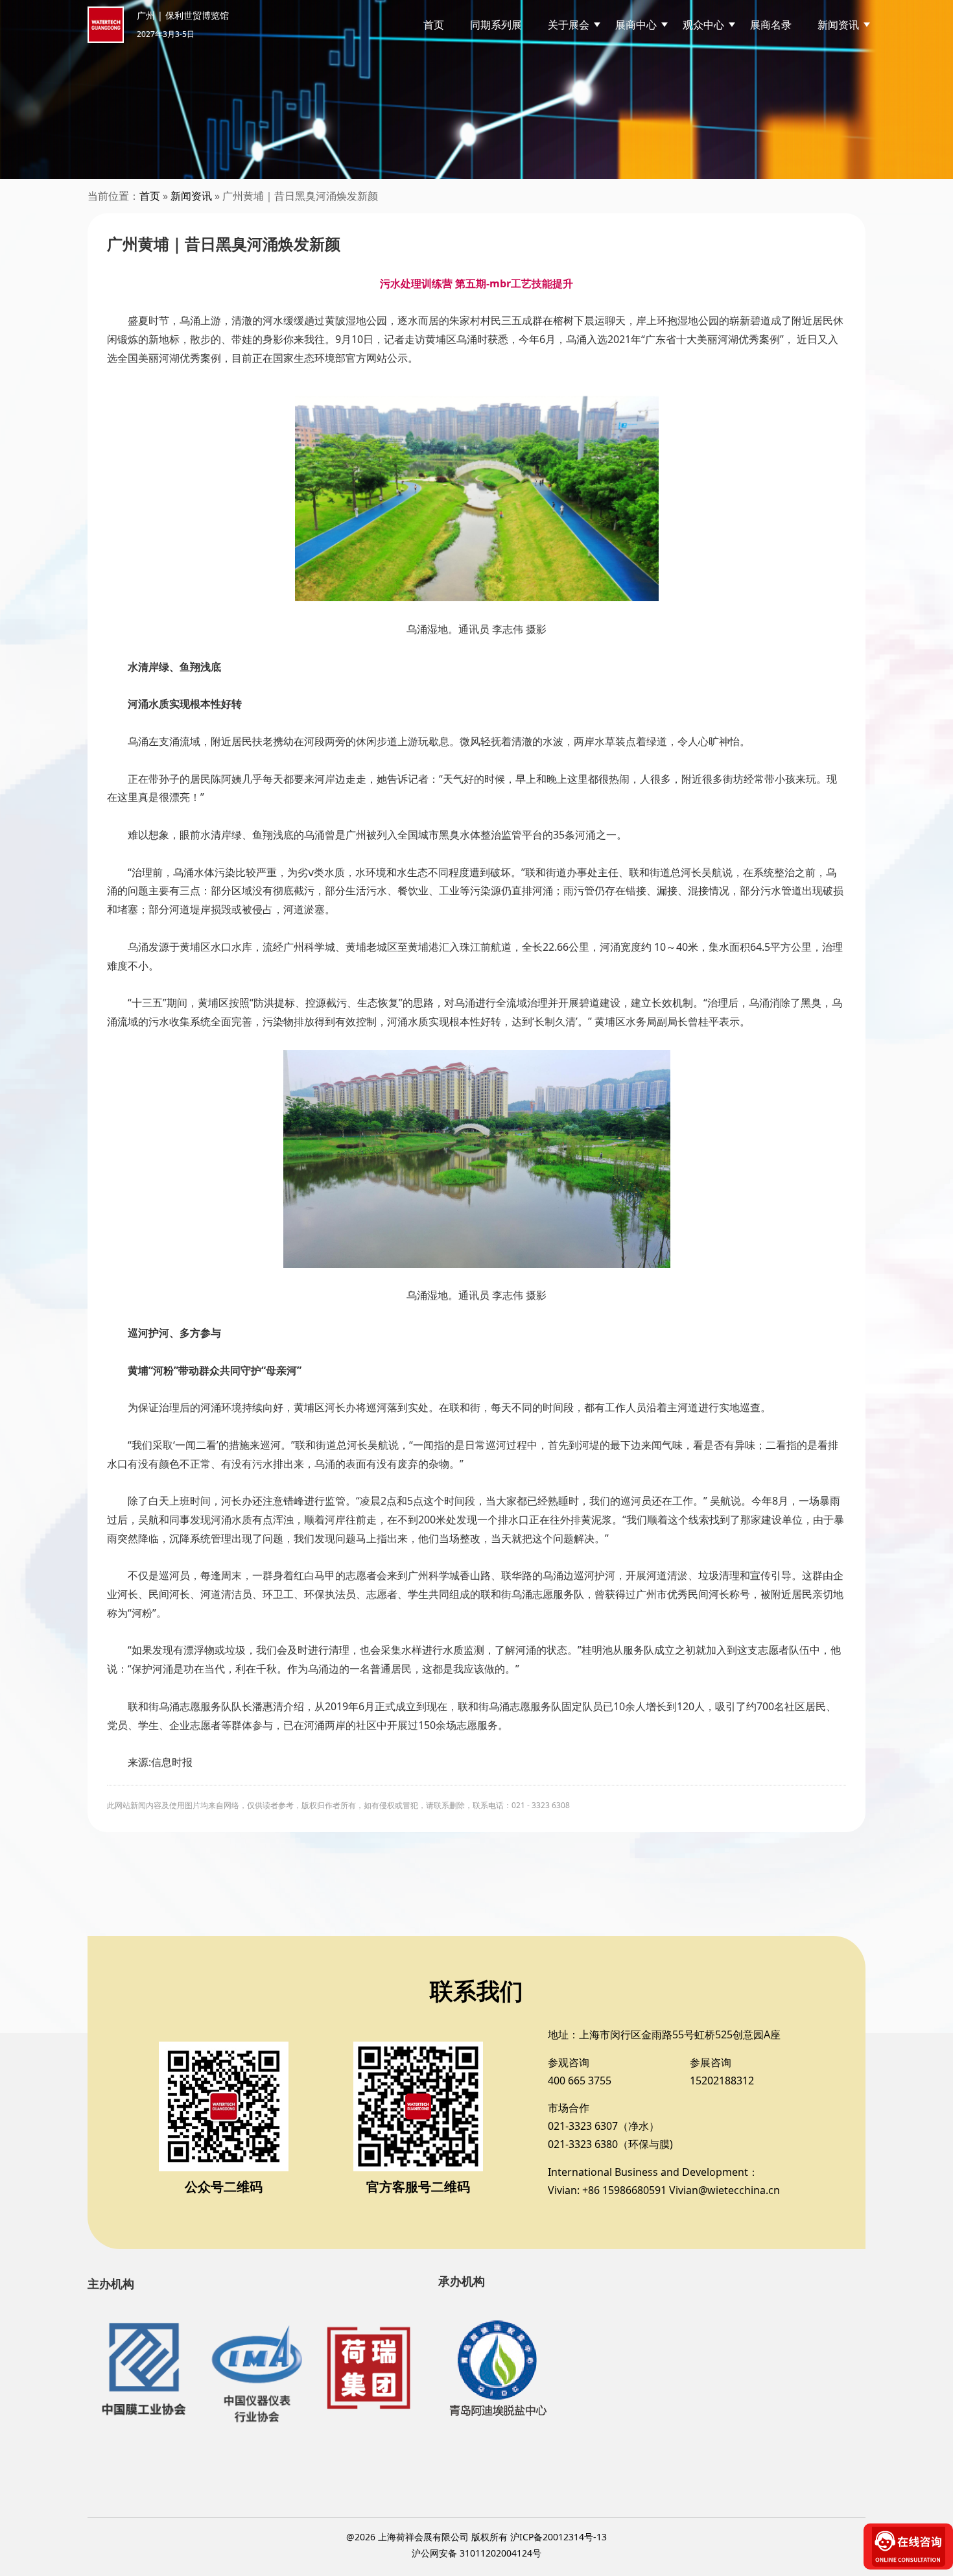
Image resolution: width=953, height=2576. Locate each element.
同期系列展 (496, 25)
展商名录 (771, 25)
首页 (434, 25)
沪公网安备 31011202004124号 (476, 2553)
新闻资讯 (191, 196)
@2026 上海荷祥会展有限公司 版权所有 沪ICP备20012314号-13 (476, 2537)
